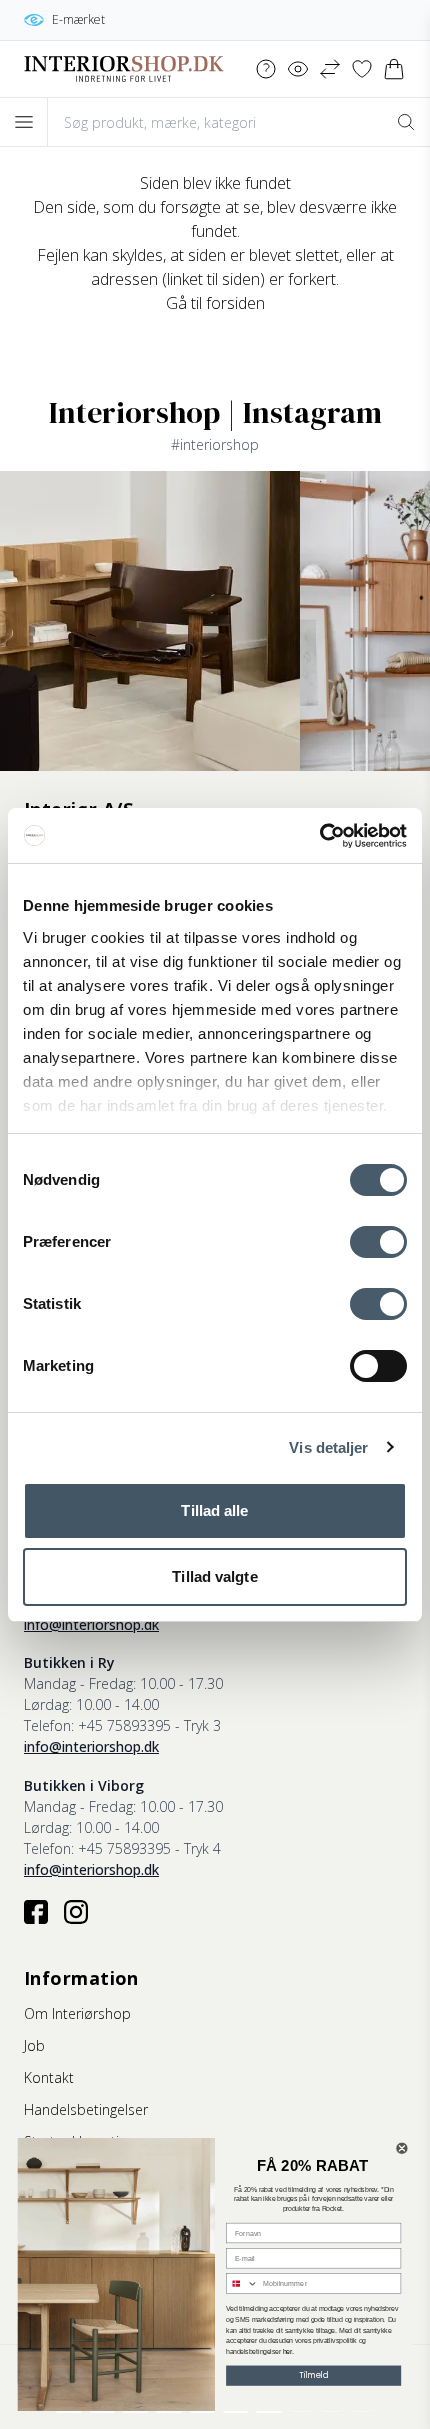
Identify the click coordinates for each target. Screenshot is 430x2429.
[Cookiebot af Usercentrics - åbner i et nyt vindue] (319, 836)
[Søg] (406, 122)
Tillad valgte (214, 1576)
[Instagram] (76, 1912)
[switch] (378, 1242)
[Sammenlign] (330, 69)
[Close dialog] (402, 2148)
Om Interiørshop (77, 2013)
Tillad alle (214, 1510)
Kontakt (49, 2077)
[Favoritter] (362, 69)
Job (34, 2045)
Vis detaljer (328, 1447)
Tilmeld (313, 2376)
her (287, 2352)
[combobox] (242, 2283)
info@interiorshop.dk (91, 1624)
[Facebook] (36, 1912)
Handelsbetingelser (86, 2109)
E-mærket (78, 19)
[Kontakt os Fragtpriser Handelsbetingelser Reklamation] (266, 69)
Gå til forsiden (215, 303)
